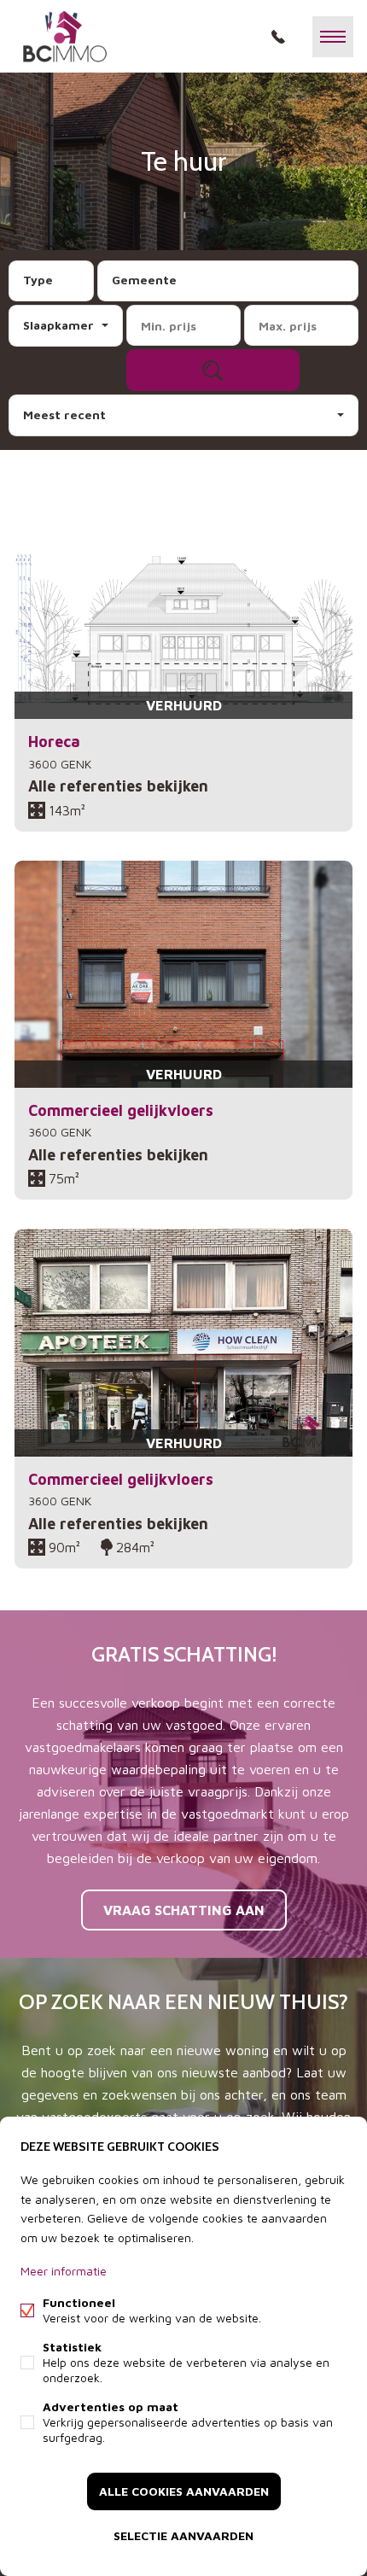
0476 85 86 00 (278, 37)
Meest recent (64, 415)
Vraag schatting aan (184, 1910)
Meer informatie (64, 2271)
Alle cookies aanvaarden (184, 2491)
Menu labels (333, 37)
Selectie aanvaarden (183, 2535)
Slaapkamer (58, 325)
